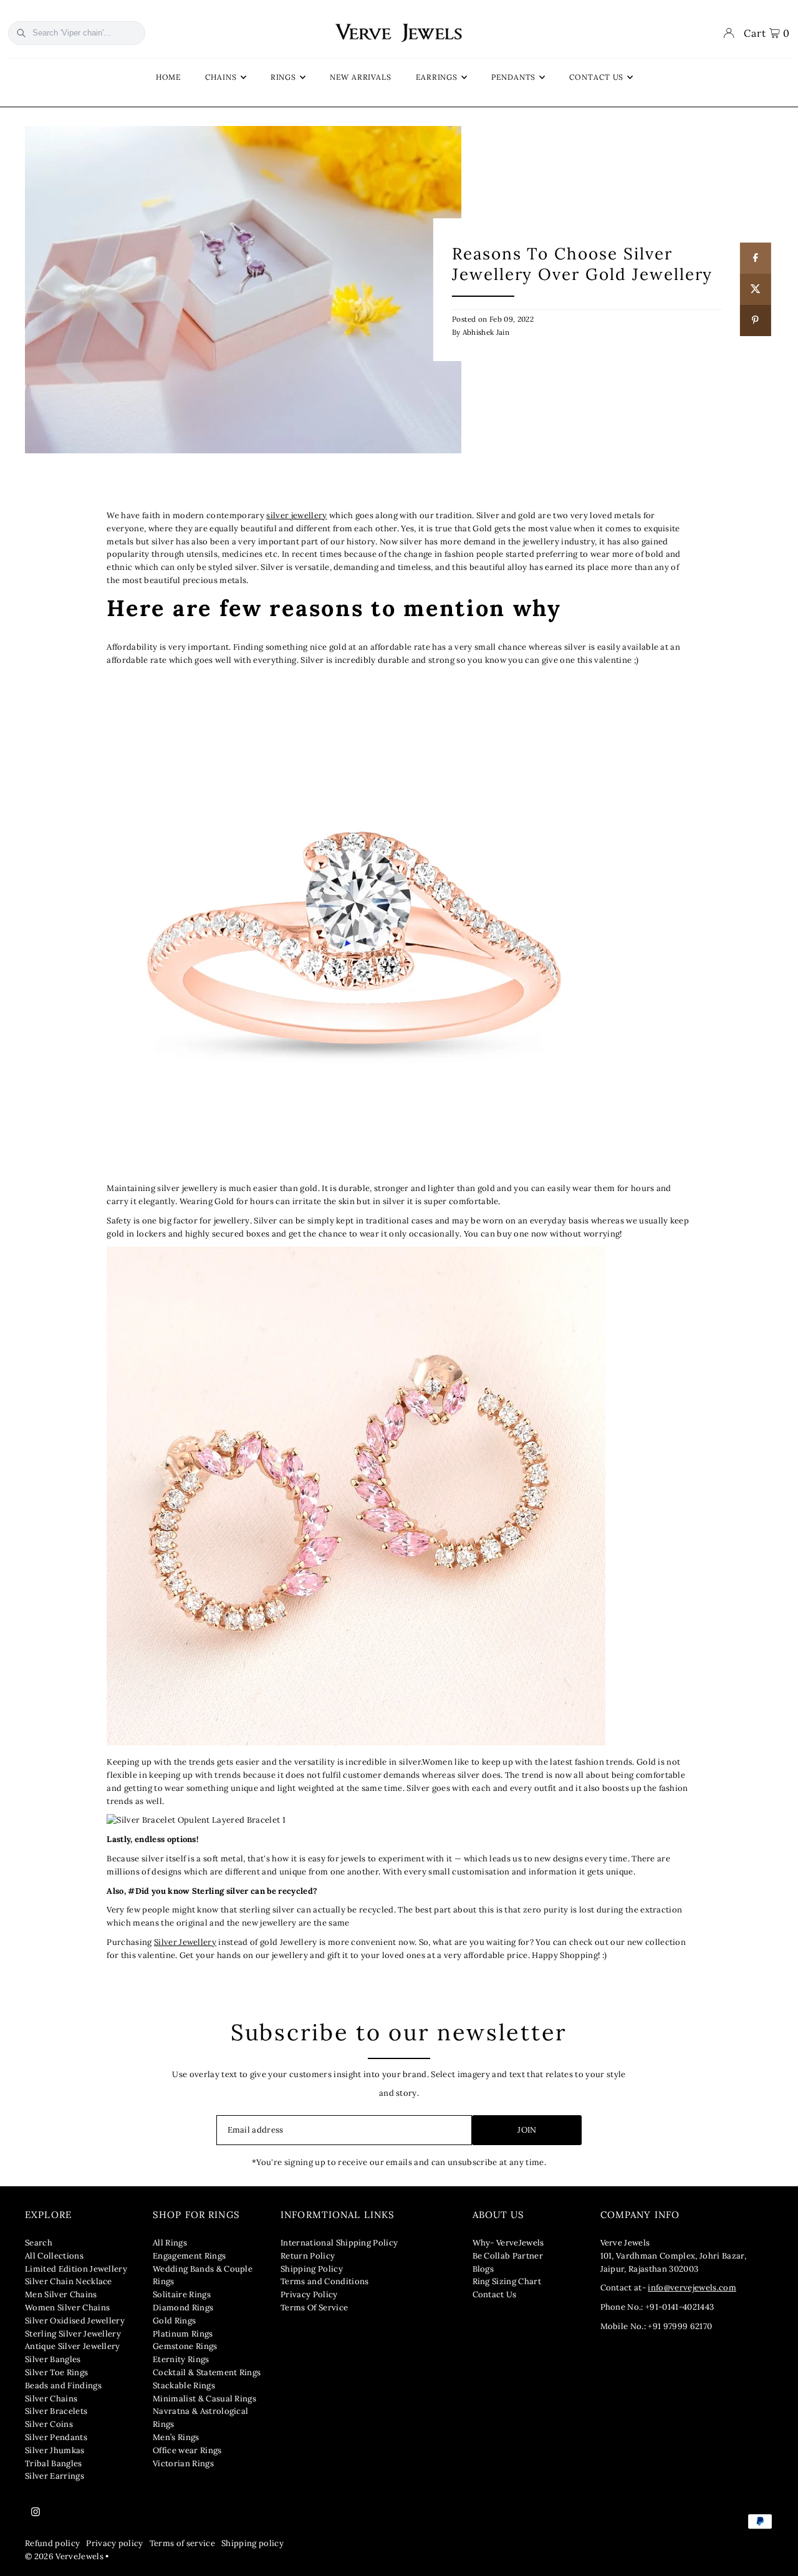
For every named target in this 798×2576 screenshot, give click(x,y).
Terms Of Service (314, 2308)
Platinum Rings (183, 2334)
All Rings (170, 2243)
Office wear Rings (187, 2450)
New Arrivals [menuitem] (361, 77)
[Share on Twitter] (756, 289)
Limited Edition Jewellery (76, 2269)
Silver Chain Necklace (69, 2281)
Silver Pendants (56, 2437)
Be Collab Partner (508, 2256)
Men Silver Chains (61, 2294)
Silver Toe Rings (56, 2372)
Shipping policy (252, 2543)
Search (39, 2243)
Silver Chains (51, 2399)
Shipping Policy (312, 2269)
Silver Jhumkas (55, 2450)
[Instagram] (36, 2512)
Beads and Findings (63, 2385)
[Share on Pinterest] (756, 321)
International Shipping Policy (339, 2243)
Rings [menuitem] (284, 77)
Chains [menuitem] (221, 77)
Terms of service (182, 2543)
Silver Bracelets (56, 2411)
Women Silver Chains (67, 2308)
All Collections (54, 2256)
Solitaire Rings (182, 2294)
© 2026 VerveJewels (64, 2556)
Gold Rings (174, 2321)
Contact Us (495, 2294)
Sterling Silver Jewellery (73, 2334)
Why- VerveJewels (508, 2243)
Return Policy (308, 2256)
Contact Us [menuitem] (596, 77)
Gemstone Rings (185, 2346)
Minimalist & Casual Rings (204, 2399)
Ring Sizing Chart (507, 2281)
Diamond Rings (183, 2308)
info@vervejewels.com (692, 2288)
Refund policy (52, 2543)
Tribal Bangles (54, 2463)
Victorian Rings (183, 2463)
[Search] (21, 33)
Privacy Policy (309, 2294)
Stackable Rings (184, 2385)
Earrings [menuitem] (437, 77)
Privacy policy (115, 2543)
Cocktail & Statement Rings (207, 2372)
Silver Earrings (55, 2476)
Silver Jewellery (185, 1942)
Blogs (483, 2269)
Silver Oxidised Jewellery (75, 2321)
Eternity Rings (181, 2359)
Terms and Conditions (325, 2281)
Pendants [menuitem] (513, 77)
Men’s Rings (176, 2437)
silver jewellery (296, 515)
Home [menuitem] (169, 77)
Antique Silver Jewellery (73, 2346)
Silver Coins (49, 2424)
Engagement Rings (189, 2256)
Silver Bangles (53, 2359)
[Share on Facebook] (756, 258)
